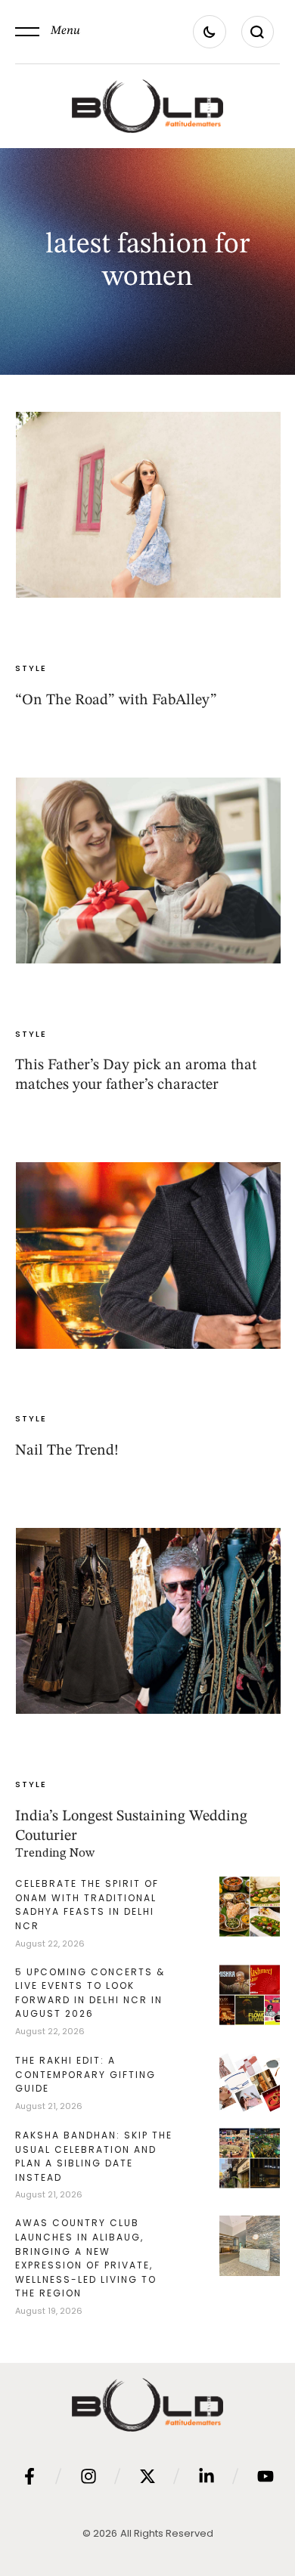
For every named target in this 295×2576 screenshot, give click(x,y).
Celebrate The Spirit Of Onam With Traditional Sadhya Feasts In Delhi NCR (87, 1905)
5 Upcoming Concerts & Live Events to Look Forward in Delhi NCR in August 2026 (90, 1993)
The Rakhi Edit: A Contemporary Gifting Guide (85, 2074)
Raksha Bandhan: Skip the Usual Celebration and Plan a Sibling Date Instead (94, 2156)
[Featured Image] (148, 505)
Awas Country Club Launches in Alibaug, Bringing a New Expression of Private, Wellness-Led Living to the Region (86, 2258)
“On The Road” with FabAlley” (116, 700)
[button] (48, 32)
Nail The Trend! (67, 1451)
